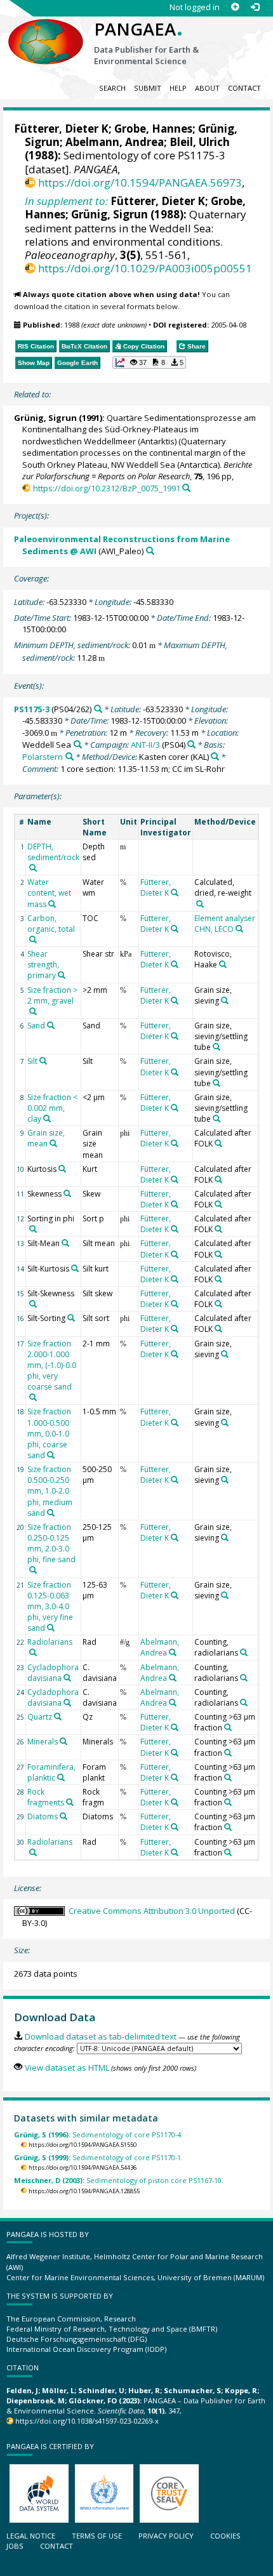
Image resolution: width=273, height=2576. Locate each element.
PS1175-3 (32, 709)
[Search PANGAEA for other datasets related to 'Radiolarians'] (33, 1652)
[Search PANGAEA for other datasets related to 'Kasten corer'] (215, 756)
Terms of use (97, 2536)
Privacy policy (166, 2536)
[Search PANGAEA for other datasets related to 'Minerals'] (63, 1741)
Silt (32, 1061)
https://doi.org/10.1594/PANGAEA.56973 (140, 183)
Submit (148, 88)
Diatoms (43, 1816)
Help (178, 88)
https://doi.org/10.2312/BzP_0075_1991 (106, 488)
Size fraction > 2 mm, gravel (52, 995)
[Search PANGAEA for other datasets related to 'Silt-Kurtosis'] (75, 1268)
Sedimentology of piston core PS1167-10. (119, 2180)
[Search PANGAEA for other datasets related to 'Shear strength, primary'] (62, 975)
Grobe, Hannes (153, 129)
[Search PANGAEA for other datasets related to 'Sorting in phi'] (33, 1229)
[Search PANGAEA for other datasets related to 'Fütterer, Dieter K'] (175, 893)
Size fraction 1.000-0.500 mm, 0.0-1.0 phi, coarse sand (49, 1433)
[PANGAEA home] (46, 31)
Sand (36, 1026)
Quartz (40, 1717)
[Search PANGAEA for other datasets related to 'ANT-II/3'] (191, 744)
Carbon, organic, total (51, 924)
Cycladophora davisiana (53, 1673)
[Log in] (255, 7)
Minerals (43, 1742)
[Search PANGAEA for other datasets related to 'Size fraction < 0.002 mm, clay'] (47, 1119)
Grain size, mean (46, 1138)
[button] (149, 362)
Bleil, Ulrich (200, 142)
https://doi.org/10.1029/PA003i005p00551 (145, 268)
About (207, 88)
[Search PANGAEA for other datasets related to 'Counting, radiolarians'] (244, 1652)
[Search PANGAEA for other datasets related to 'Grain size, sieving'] (225, 1000)
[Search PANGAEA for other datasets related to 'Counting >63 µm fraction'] (228, 1727)
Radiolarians (50, 1642)
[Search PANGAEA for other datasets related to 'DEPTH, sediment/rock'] (33, 868)
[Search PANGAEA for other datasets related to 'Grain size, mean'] (53, 1143)
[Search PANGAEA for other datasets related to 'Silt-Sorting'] (71, 1318)
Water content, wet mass (49, 893)
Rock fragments (46, 1797)
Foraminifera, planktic (51, 1772)
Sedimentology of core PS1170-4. (98, 2134)
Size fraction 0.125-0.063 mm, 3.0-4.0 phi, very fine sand (50, 1607)
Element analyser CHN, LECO (225, 924)
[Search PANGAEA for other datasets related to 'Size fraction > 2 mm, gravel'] (33, 1011)
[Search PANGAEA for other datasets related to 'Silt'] (43, 1061)
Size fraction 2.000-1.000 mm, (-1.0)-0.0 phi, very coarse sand (52, 1365)
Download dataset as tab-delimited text (100, 2036)
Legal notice (31, 2536)
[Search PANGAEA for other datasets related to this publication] (186, 488)
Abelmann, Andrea (115, 142)
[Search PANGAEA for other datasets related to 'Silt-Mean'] (65, 1243)
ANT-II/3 (145, 745)
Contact (244, 88)
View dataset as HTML (67, 2068)
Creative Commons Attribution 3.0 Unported (152, 1911)
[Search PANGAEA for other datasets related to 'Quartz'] (58, 1716)
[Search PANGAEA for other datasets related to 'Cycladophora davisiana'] (67, 1678)
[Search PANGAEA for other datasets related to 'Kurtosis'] (62, 1169)
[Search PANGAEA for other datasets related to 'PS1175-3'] (98, 709)
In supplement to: (66, 201)
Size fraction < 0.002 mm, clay (52, 1108)
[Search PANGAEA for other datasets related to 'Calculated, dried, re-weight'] (200, 904)
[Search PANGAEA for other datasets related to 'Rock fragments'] (70, 1802)
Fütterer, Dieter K (61, 129)
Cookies (225, 2536)
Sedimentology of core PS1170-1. (98, 2157)
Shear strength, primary (43, 965)
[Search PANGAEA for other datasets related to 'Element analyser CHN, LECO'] (239, 929)
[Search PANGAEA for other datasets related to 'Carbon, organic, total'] (33, 939)
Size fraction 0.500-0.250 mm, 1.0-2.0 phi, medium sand (50, 1491)
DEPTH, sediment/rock (53, 852)
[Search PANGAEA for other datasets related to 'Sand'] (51, 1025)
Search (112, 88)
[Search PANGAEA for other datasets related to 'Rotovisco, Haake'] (223, 964)
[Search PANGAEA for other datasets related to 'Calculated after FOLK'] (218, 1143)
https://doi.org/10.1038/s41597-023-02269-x (87, 2421)
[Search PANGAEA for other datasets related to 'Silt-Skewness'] (33, 1304)
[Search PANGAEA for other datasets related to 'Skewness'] (67, 1193)
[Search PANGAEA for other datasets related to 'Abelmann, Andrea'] (173, 1652)
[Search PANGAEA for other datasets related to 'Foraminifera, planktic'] (61, 1777)
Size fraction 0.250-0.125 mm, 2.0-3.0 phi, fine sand (51, 1543)
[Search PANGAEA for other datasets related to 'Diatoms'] (63, 1816)
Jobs (15, 2546)
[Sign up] (235, 7)
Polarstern (43, 757)
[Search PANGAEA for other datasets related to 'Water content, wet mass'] (52, 904)
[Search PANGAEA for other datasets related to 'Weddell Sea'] (78, 744)
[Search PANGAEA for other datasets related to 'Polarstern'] (70, 756)
